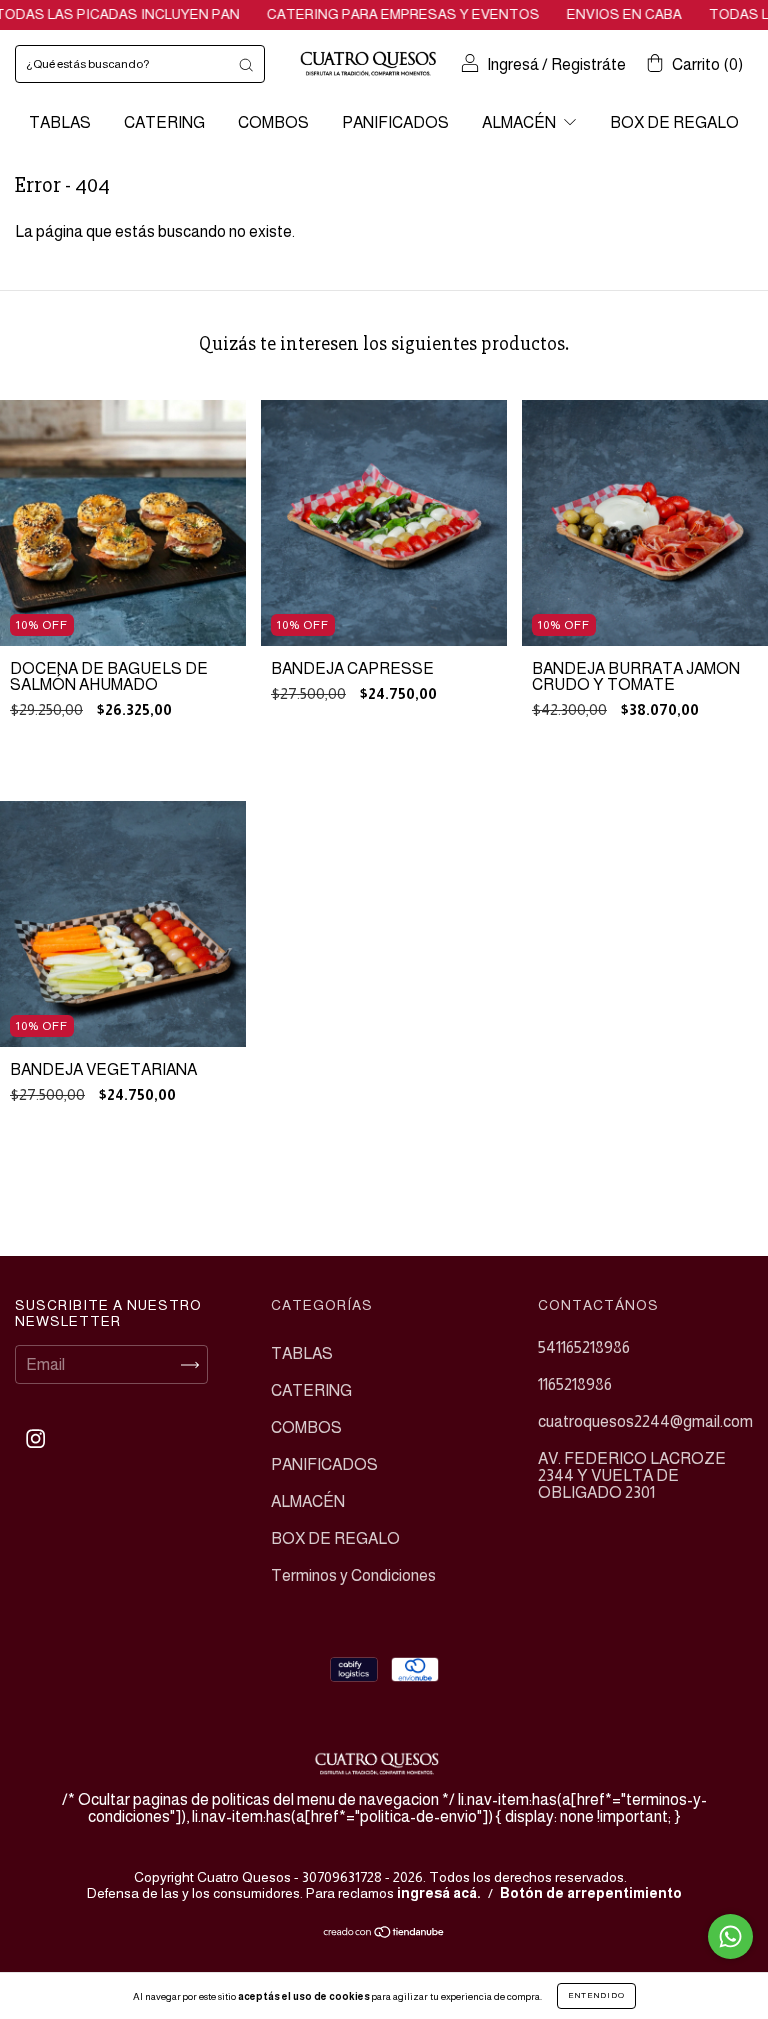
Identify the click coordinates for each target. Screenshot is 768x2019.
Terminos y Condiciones (353, 1575)
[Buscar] (246, 64)
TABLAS (60, 122)
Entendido (596, 1995)
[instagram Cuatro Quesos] (35, 1439)
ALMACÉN (520, 122)
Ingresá (513, 64)
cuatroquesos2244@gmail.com (645, 1421)
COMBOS (273, 122)
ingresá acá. (439, 1893)
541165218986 (584, 1347)
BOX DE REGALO (674, 122)
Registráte (588, 64)
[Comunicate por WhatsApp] (730, 1936)
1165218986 (575, 1384)
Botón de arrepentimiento (591, 1893)
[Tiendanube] (384, 1933)
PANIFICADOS (395, 122)
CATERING (164, 122)
